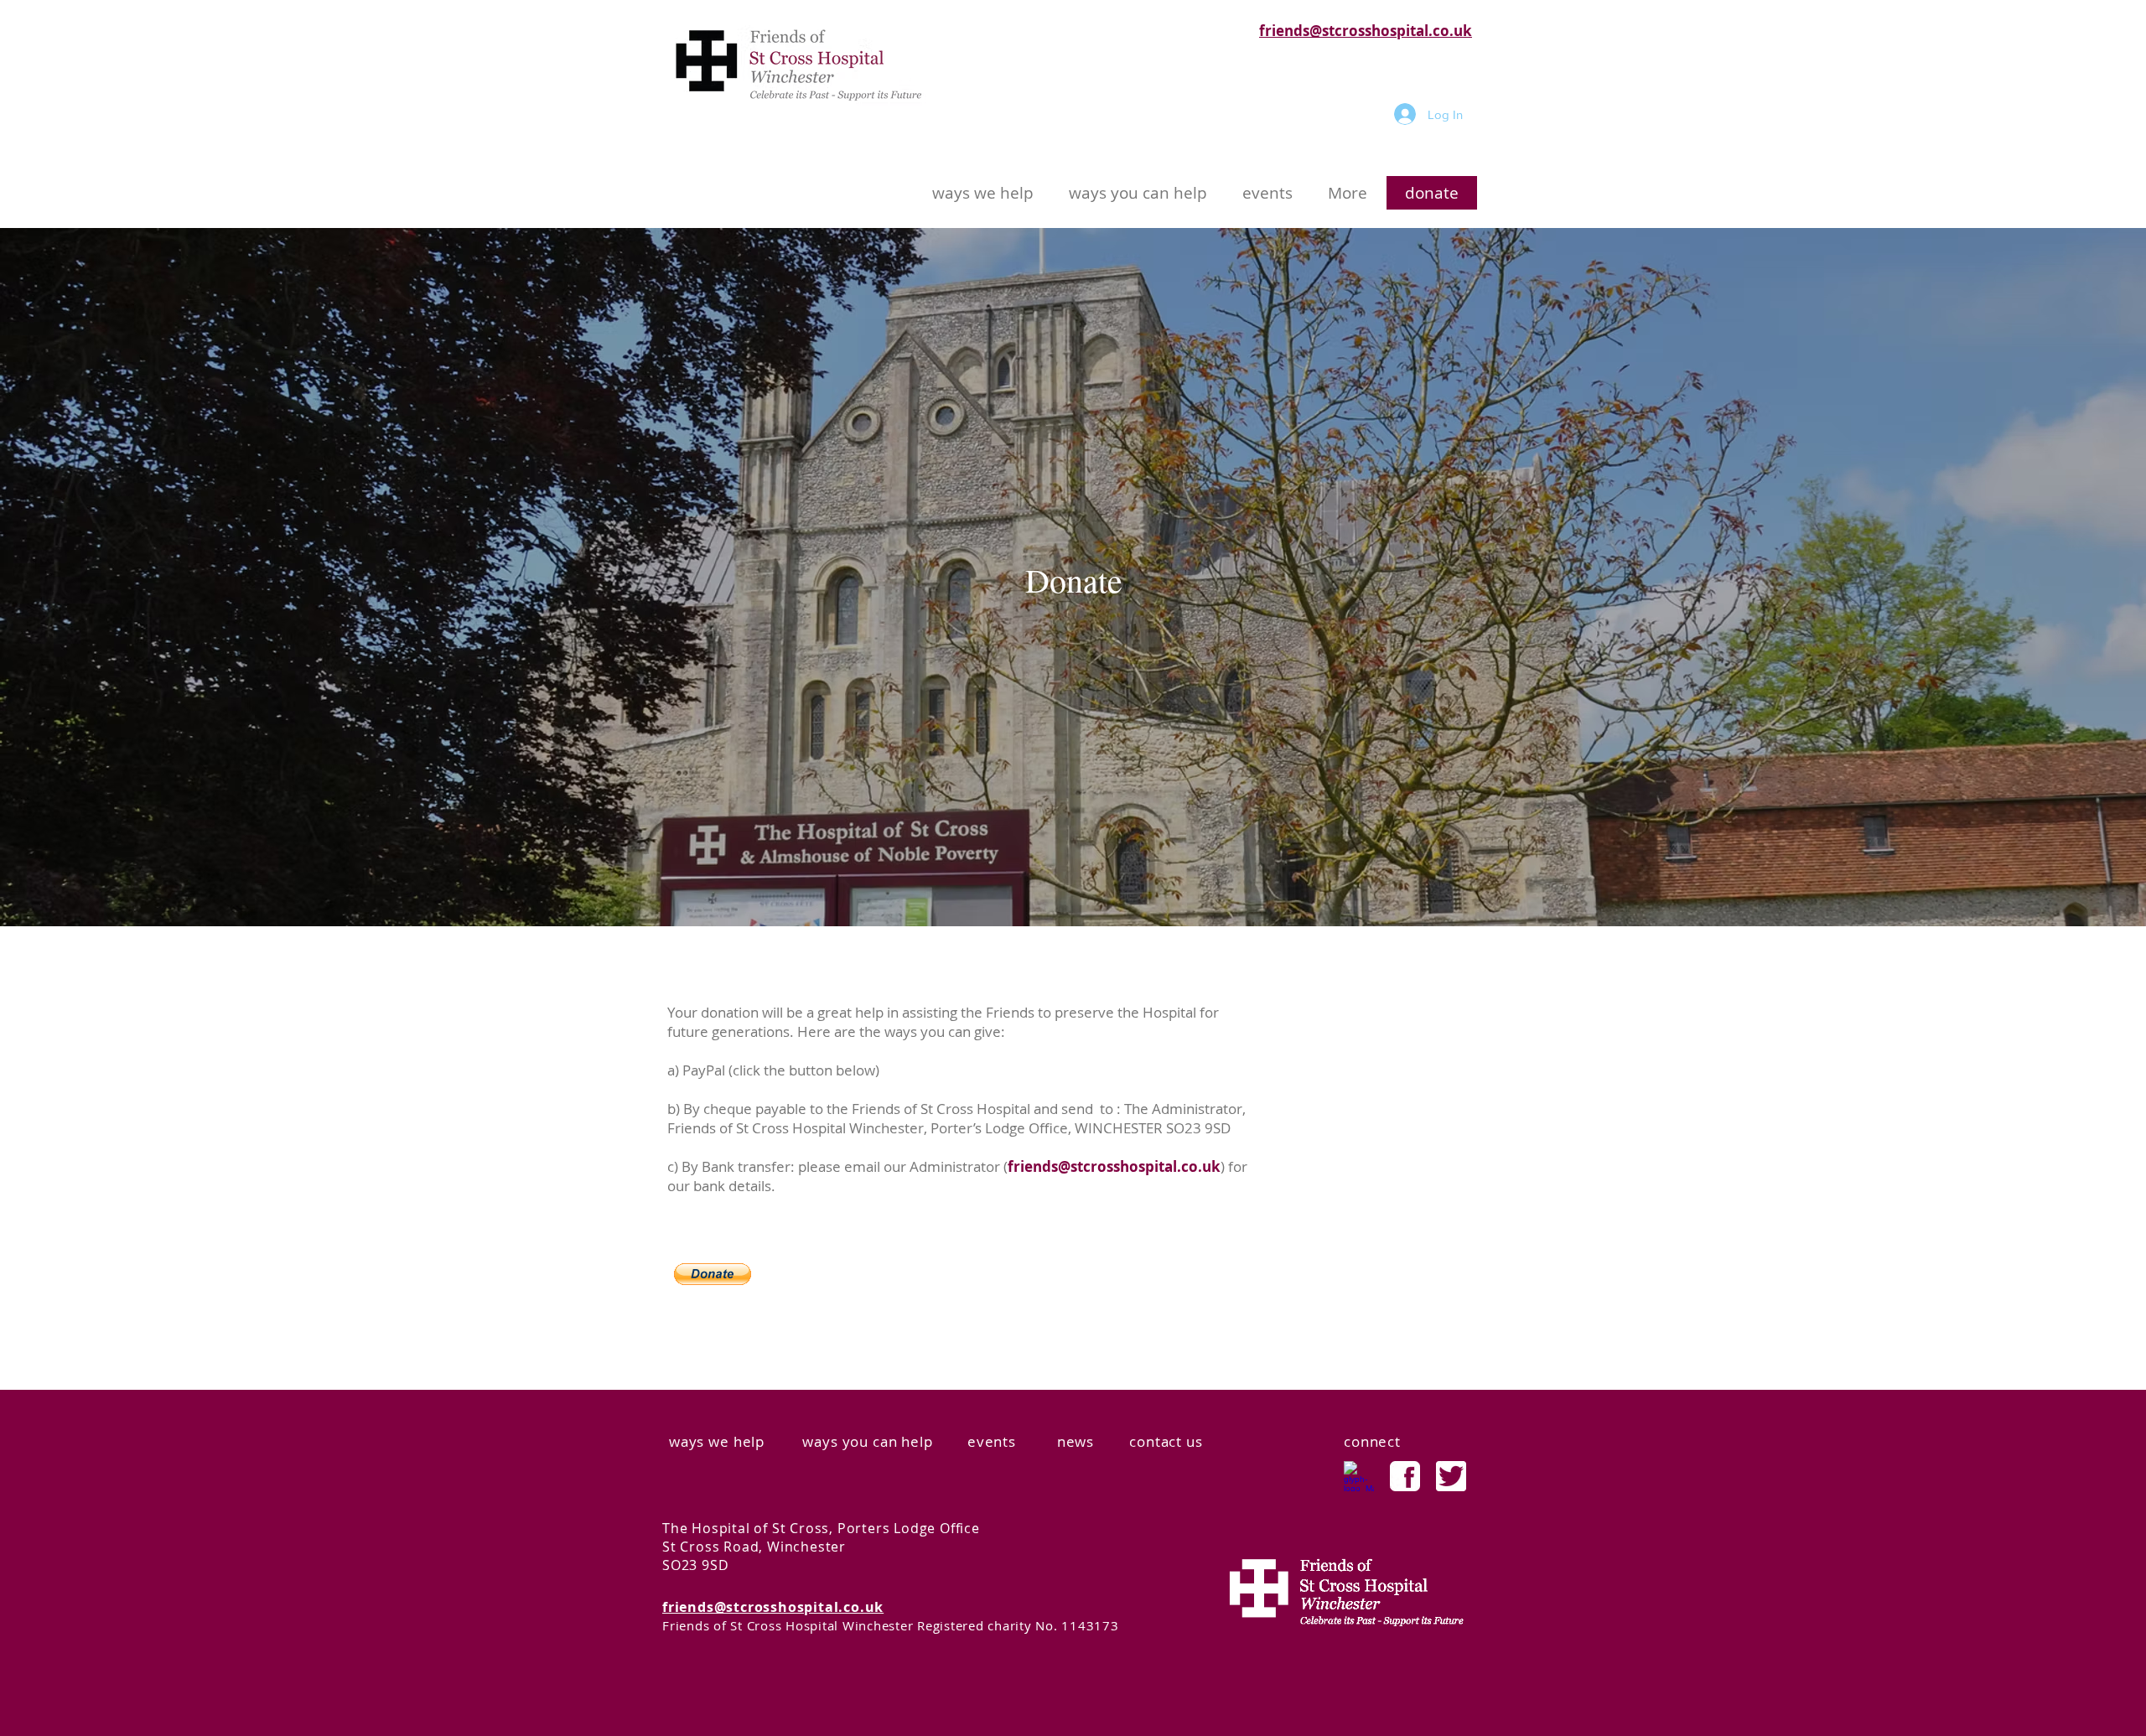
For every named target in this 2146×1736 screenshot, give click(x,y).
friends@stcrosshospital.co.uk (1366, 31)
